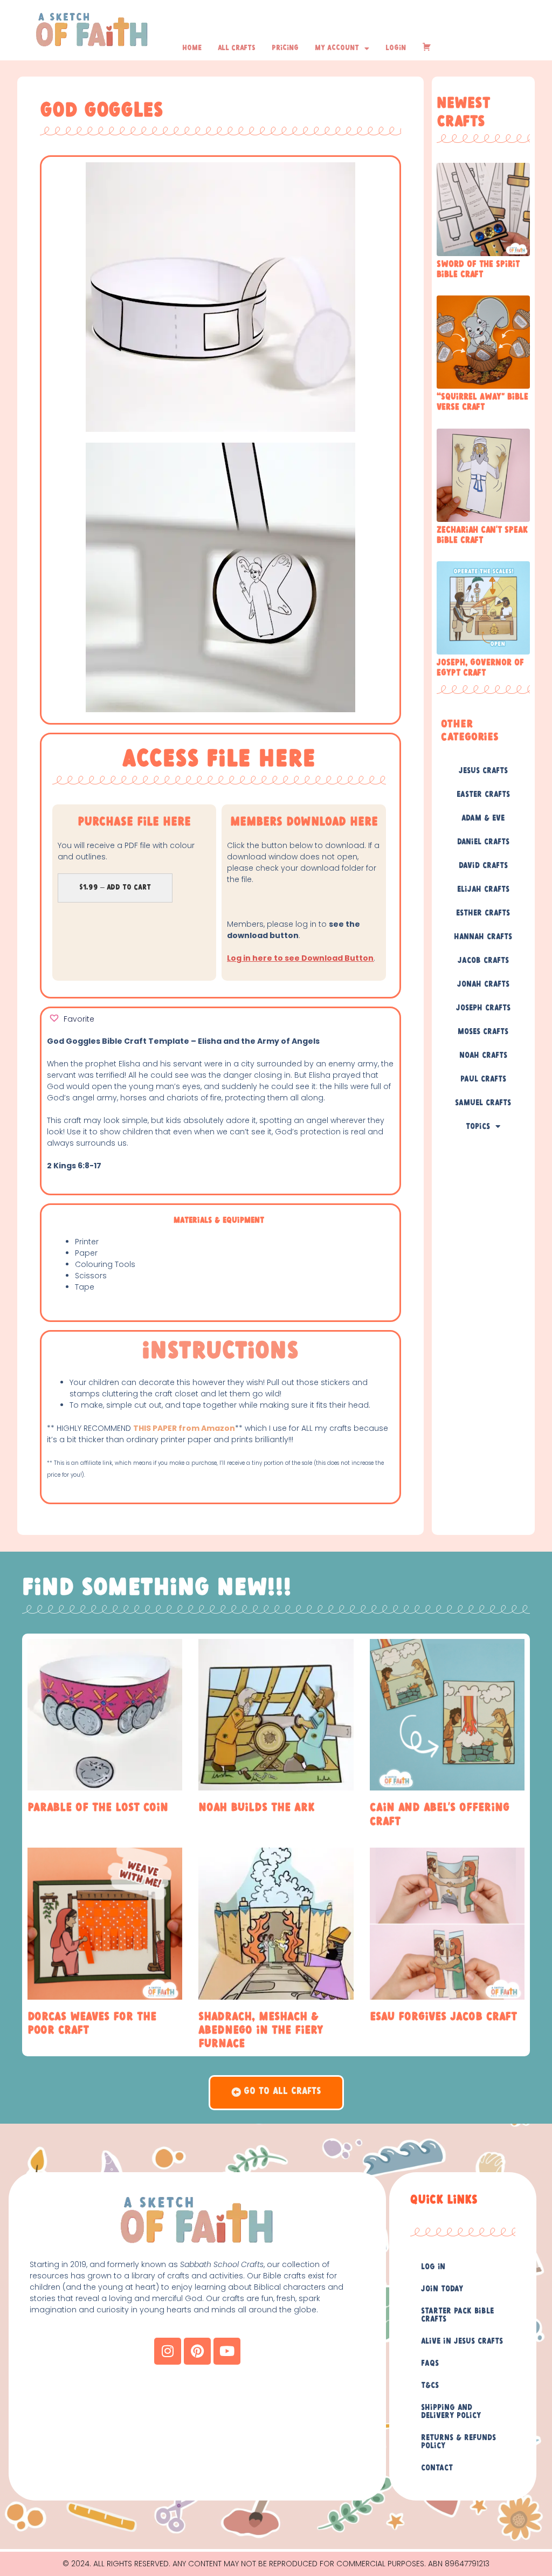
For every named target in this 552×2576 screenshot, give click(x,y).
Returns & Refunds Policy (458, 2442)
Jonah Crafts (483, 984)
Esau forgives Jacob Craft (443, 2017)
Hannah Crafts (483, 937)
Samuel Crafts (483, 1103)
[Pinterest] (197, 2351)
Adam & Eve (483, 818)
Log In (433, 2267)
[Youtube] (227, 2351)
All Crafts (237, 48)
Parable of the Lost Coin (98, 1808)
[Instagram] (168, 2351)
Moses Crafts (483, 1032)
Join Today (442, 2289)
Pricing (285, 48)
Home (192, 48)
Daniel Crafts (483, 842)
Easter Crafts (483, 795)
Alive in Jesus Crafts (462, 2341)
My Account (337, 48)
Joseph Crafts (483, 1008)
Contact (437, 2468)
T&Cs (430, 2386)
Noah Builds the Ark (257, 1808)
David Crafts (483, 866)
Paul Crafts (483, 1079)
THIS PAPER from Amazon (184, 1428)
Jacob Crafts (483, 961)
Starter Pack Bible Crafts (457, 2315)
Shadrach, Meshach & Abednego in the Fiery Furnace (261, 2030)
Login (396, 48)
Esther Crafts (483, 913)
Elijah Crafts (483, 890)
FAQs (430, 2364)
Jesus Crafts (483, 771)
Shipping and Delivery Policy (451, 2412)
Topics (478, 1127)
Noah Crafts (483, 1056)
